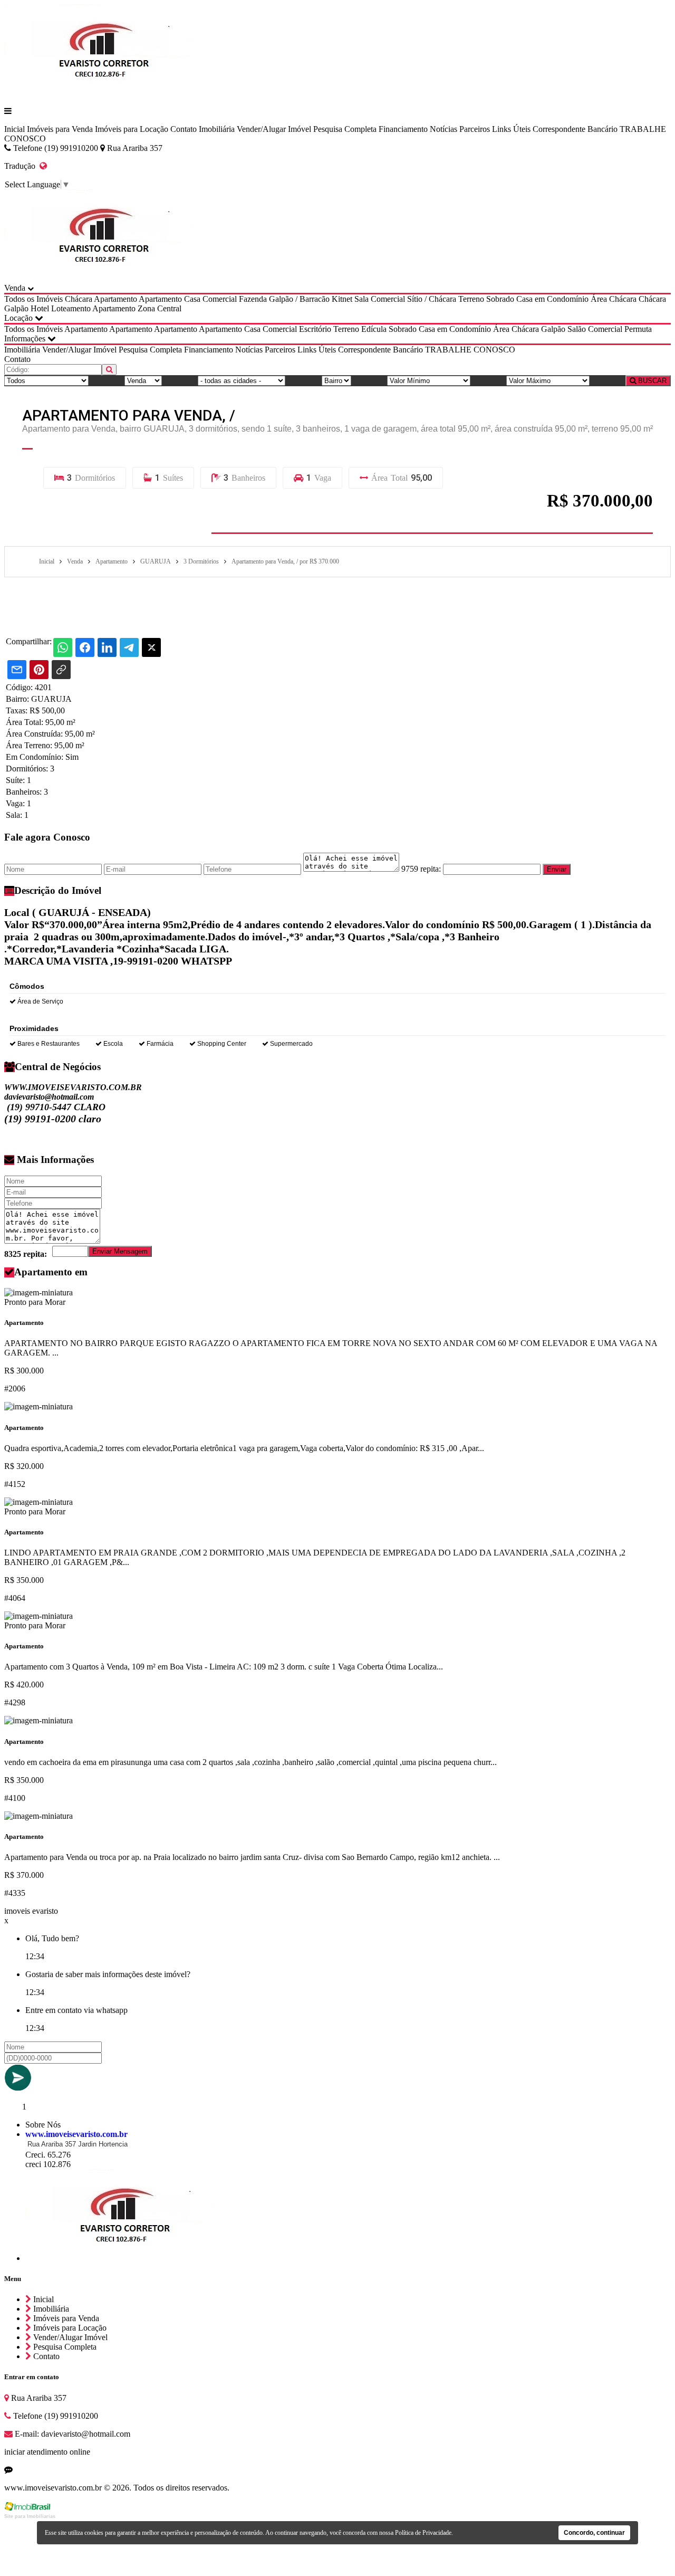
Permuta (638, 329)
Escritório (315, 329)
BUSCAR (651, 381)
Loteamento (71, 308)
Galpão (16, 308)
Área (599, 299)
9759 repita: (421, 869)
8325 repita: (26, 1254)
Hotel (40, 308)
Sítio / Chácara (432, 299)
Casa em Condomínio (552, 299)
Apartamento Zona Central (137, 308)
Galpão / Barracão (299, 299)
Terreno (471, 299)
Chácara (79, 299)
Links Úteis (511, 129)
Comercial (220, 299)
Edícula (374, 329)
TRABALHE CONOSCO (470, 350)
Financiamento (403, 129)
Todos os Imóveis (33, 299)
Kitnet (342, 299)
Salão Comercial (595, 329)
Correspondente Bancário (575, 129)
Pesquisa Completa (345, 129)
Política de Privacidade (423, 2533)
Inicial (15, 129)
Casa (192, 299)
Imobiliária (217, 129)
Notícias (443, 129)
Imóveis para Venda (60, 129)
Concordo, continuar (594, 2533)
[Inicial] (105, 93)
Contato (184, 129)
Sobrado (500, 299)
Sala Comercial (380, 299)
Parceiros (475, 129)
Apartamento (115, 299)
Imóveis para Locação (132, 129)
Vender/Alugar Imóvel (274, 129)
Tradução (22, 166)
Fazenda (253, 299)
